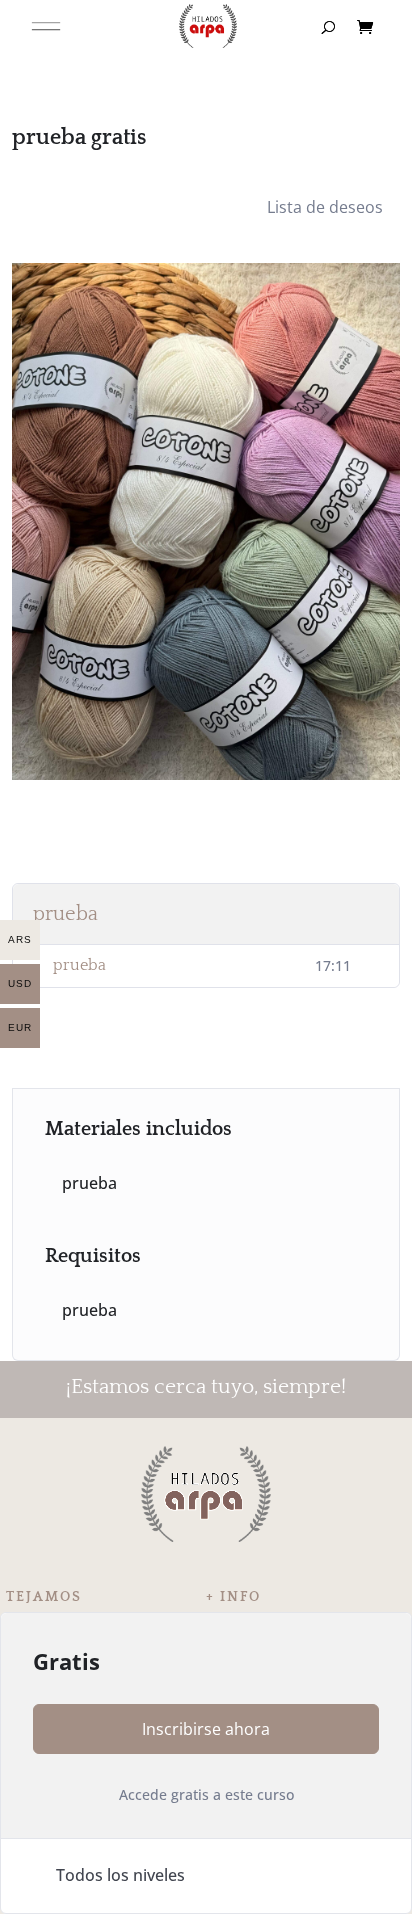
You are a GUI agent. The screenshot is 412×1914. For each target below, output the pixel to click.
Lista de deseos (325, 207)
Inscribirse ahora (206, 1729)
